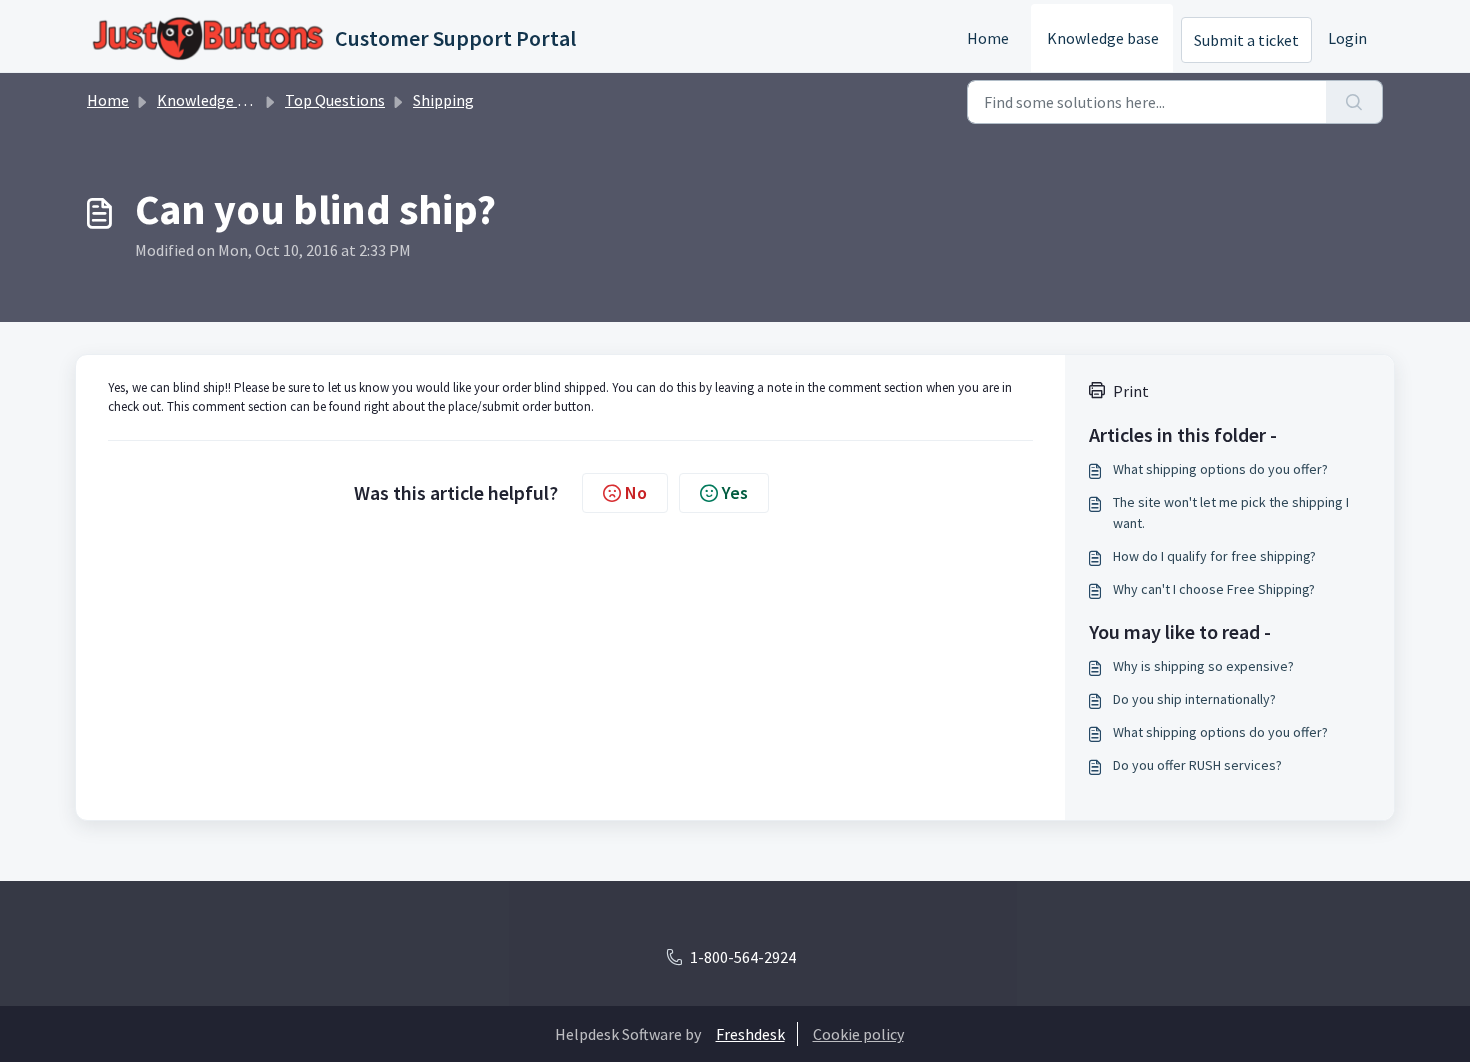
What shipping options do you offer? (1220, 469)
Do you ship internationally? (1194, 699)
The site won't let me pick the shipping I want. (1231, 512)
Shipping (443, 100)
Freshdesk (750, 1034)
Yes (735, 492)
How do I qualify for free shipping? (1214, 556)
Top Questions (335, 100)
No (636, 492)
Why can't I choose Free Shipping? (1214, 589)
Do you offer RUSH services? (1197, 765)
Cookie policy (858, 1034)
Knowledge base (1103, 38)
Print (1131, 391)
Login (1347, 38)
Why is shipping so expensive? (1203, 666)
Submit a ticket (1246, 40)
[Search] (1354, 102)
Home (988, 38)
